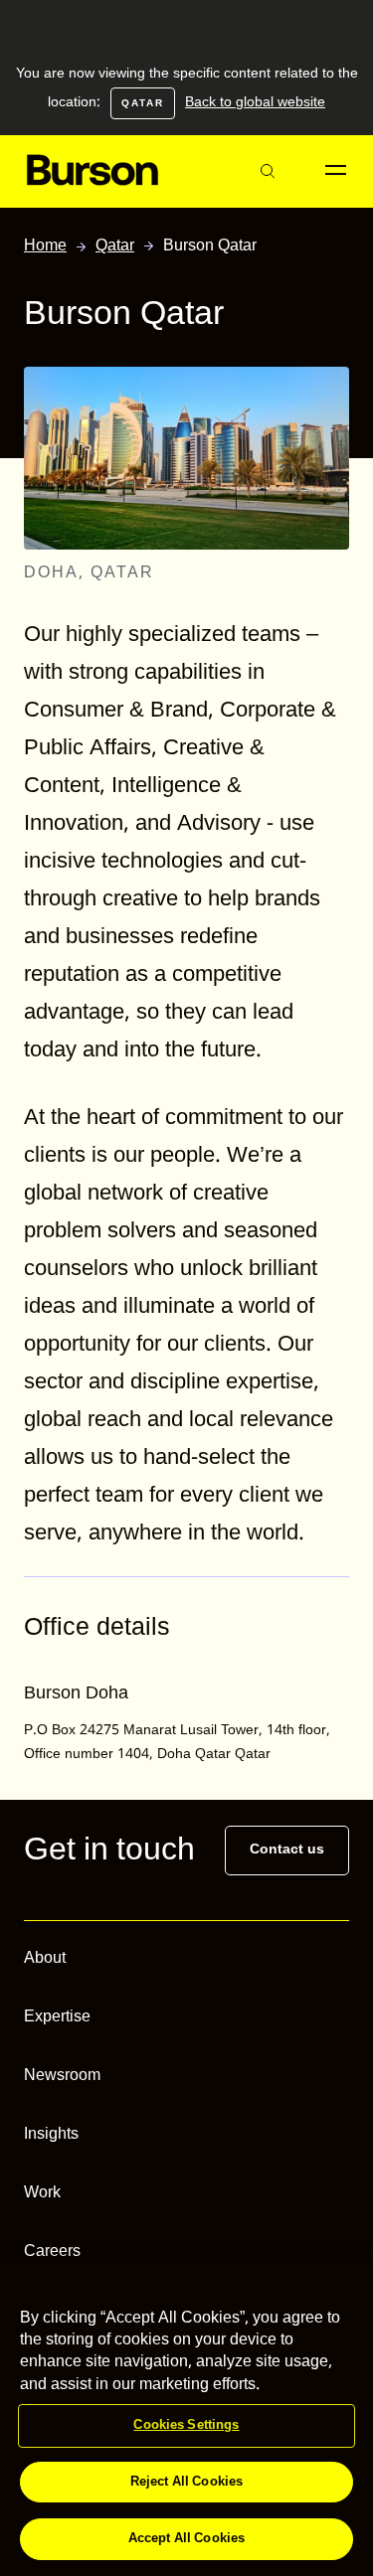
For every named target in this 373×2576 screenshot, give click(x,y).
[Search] (267, 171)
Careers (52, 2252)
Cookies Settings (186, 2425)
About (45, 1958)
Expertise (57, 2017)
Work (42, 2193)
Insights (51, 2134)
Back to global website (255, 102)
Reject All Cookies (186, 2482)
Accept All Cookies (186, 2539)
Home (45, 247)
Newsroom (62, 2076)
